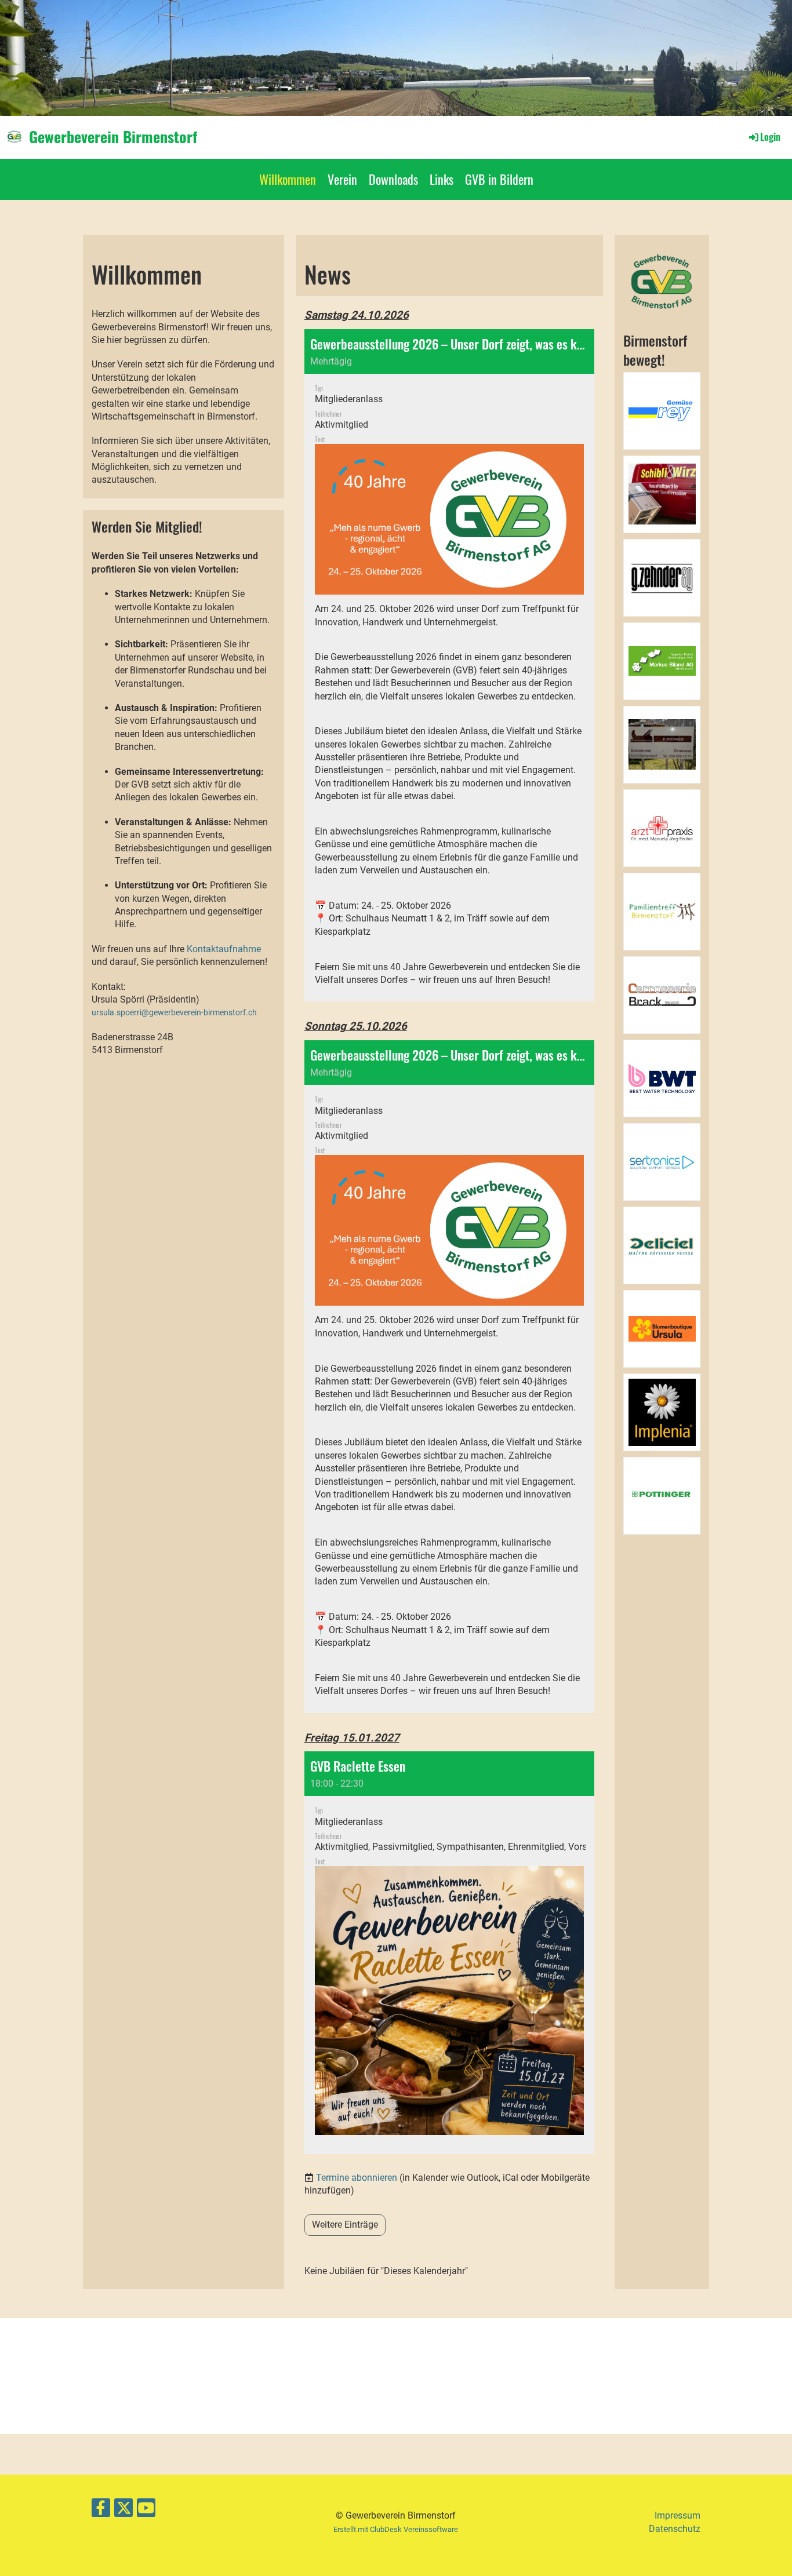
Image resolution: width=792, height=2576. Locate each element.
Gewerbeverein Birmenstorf (113, 137)
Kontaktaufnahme (224, 949)
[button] (449, 666)
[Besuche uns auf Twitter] (123, 2511)
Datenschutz (675, 2529)
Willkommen (288, 179)
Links (442, 179)
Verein (342, 179)
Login (770, 137)
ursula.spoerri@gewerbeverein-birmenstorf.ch (174, 1013)
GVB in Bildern (499, 179)
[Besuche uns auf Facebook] (101, 2511)
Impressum (677, 2515)
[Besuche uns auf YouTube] (146, 2511)
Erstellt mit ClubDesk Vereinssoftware (396, 2529)
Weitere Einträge (345, 2225)
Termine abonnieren (357, 2178)
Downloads (393, 179)
